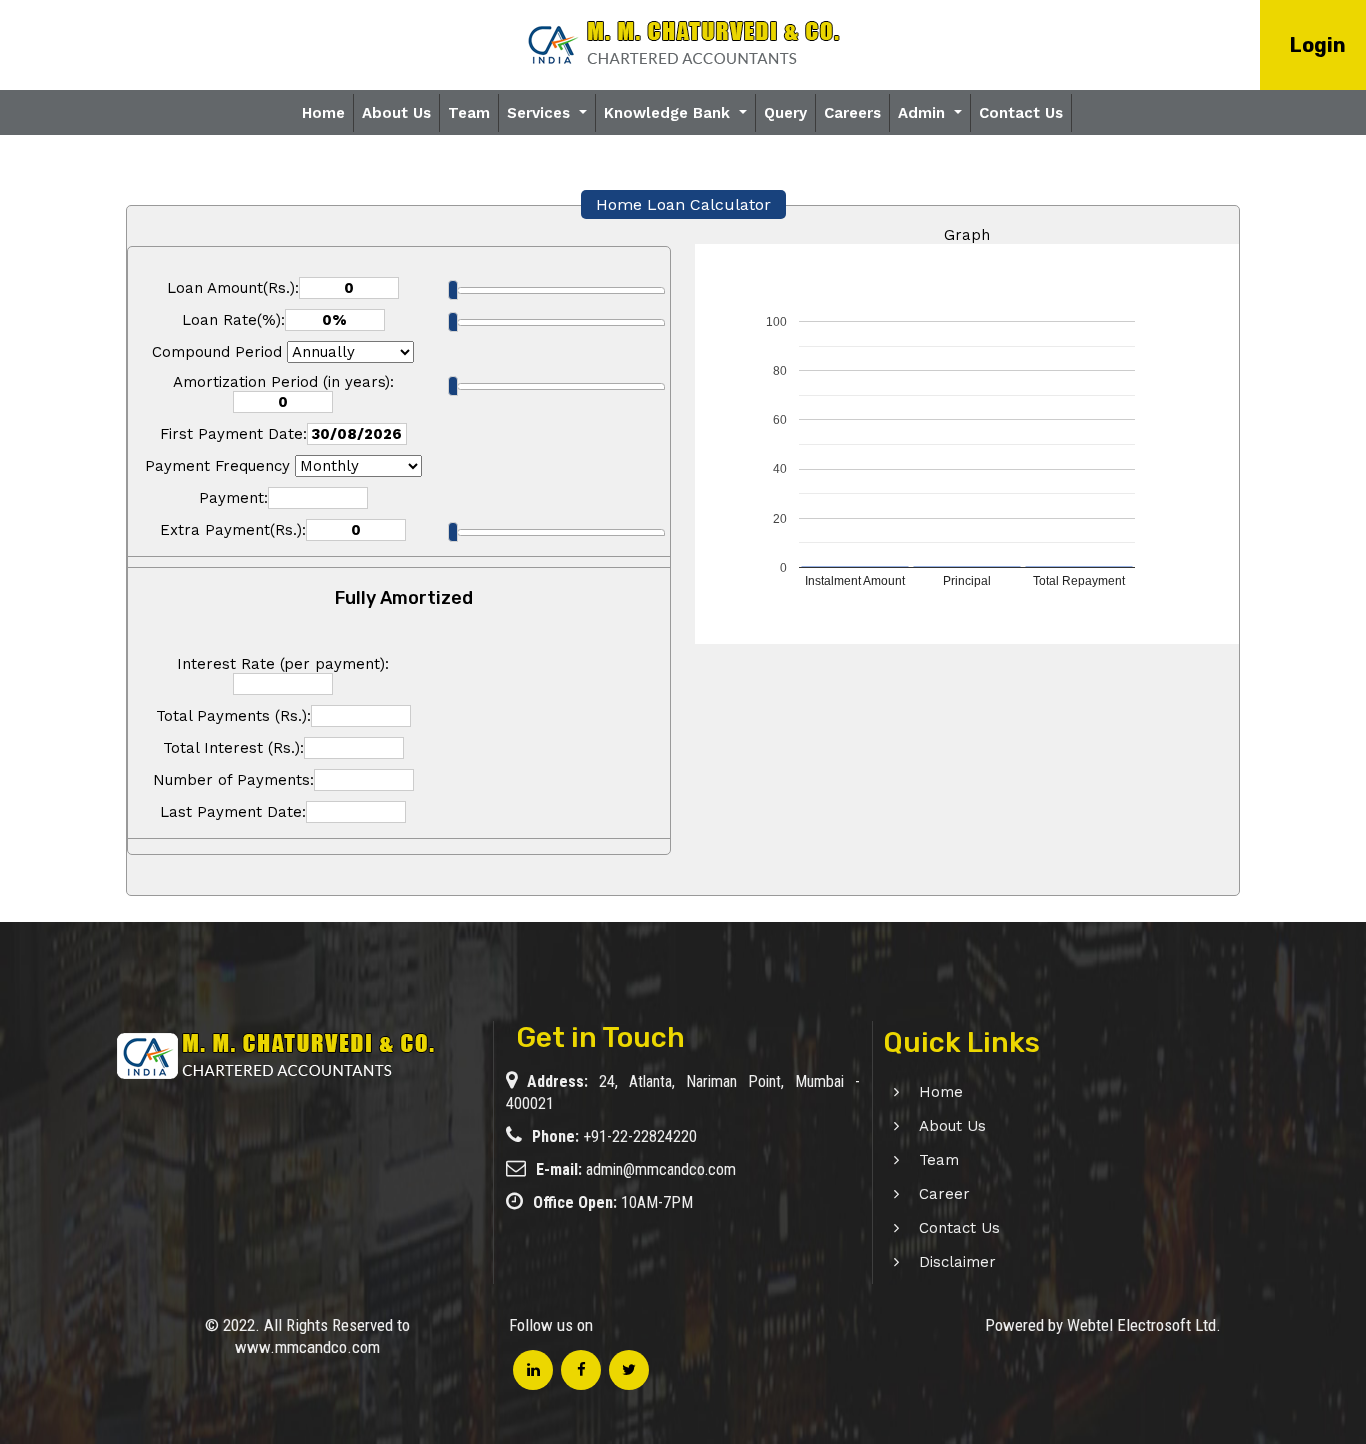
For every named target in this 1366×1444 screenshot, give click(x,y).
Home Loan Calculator (683, 204)
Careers (852, 113)
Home (323, 113)
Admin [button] (924, 113)
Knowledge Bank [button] (669, 113)
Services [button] (541, 113)
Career (944, 1194)
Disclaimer (957, 1262)
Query (785, 113)
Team (469, 113)
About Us (396, 113)
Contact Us (1021, 113)
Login (1318, 45)
